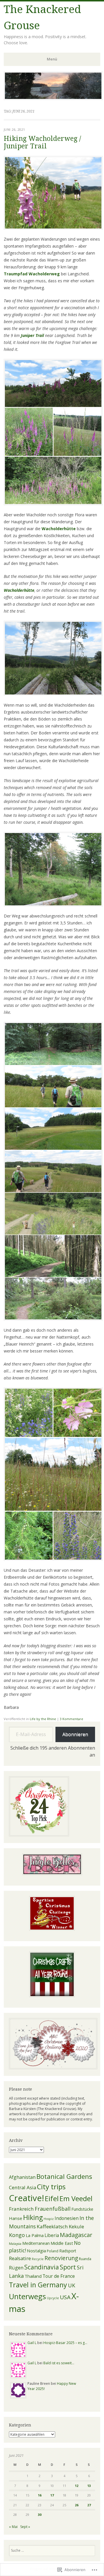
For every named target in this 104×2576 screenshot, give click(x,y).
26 (77, 2505)
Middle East (62, 2243)
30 (40, 2515)
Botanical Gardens (64, 2176)
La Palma (35, 2235)
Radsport (68, 2251)
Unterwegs (27, 2296)
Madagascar (76, 2235)
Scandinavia (42, 2267)
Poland (53, 2251)
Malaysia (15, 2244)
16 (40, 2495)
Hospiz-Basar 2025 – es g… (65, 2343)
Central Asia (23, 2187)
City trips (51, 2187)
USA (65, 2297)
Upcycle (53, 2298)
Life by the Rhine (43, 1719)
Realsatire (20, 2258)
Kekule (76, 2226)
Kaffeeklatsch (52, 2226)
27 (89, 2505)
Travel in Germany (38, 2285)
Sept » (25, 2527)
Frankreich (21, 2209)
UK (71, 2285)
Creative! (26, 2198)
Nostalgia (36, 2251)
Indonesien (67, 2218)
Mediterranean (36, 2243)
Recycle (38, 2259)
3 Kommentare (71, 1719)
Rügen (16, 2268)
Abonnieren (75, 1734)
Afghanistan (22, 2177)
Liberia (52, 2235)
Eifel (52, 2198)
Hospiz (49, 2219)
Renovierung (61, 2258)
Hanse (16, 2218)
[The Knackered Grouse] (53, 98)
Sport (68, 2267)
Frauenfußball (53, 2209)
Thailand (33, 2276)
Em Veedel (76, 2198)
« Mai (13, 2527)
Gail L (32, 2343)
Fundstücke (82, 2209)
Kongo (17, 2235)
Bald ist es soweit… (59, 2363)
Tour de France (59, 2276)
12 (77, 2486)
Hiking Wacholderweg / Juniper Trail (42, 142)
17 (52, 2495)
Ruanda (85, 2259)
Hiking (33, 2217)
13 (89, 2486)
